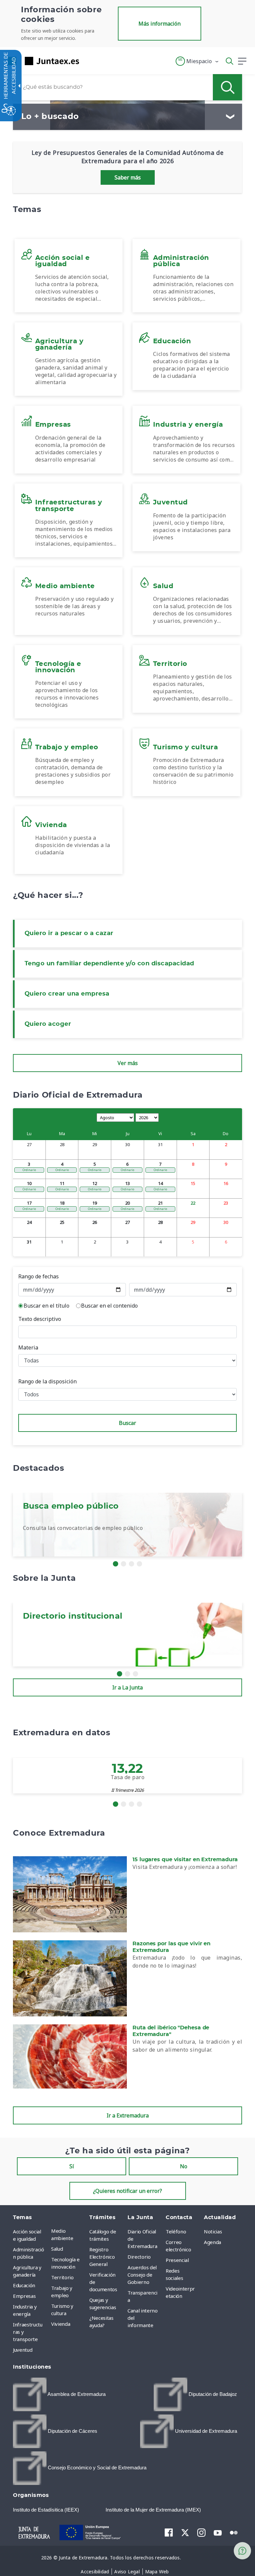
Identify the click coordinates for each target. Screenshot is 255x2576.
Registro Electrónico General (102, 2257)
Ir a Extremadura (128, 2115)
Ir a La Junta (127, 1687)
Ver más (128, 1063)
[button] (197, 61)
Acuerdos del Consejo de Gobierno (142, 2275)
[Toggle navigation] (88, 61)
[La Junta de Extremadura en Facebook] (169, 2532)
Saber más (128, 177)
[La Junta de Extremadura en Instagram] (201, 2532)
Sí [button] (72, 2166)
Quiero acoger (48, 1024)
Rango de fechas (39, 1276)
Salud (57, 2249)
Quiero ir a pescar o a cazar (69, 933)
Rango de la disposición (47, 1381)
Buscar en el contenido (109, 1306)
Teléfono (176, 2231)
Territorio (62, 2277)
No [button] (184, 2166)
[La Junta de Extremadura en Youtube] (218, 2532)
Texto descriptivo (40, 1319)
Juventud (23, 2350)
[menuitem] (69, 2234)
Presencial (177, 2260)
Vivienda (61, 2324)
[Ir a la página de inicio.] (42, 61)
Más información (160, 24)
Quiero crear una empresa (67, 994)
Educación (24, 2285)
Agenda (212, 2242)
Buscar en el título (46, 1306)
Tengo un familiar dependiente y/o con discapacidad (109, 964)
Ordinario (29, 1170)
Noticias (213, 2231)
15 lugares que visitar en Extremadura (185, 1860)
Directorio (139, 2257)
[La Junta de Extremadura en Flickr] (234, 2532)
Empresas (24, 2296)
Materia (28, 1347)
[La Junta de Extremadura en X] (185, 2532)
